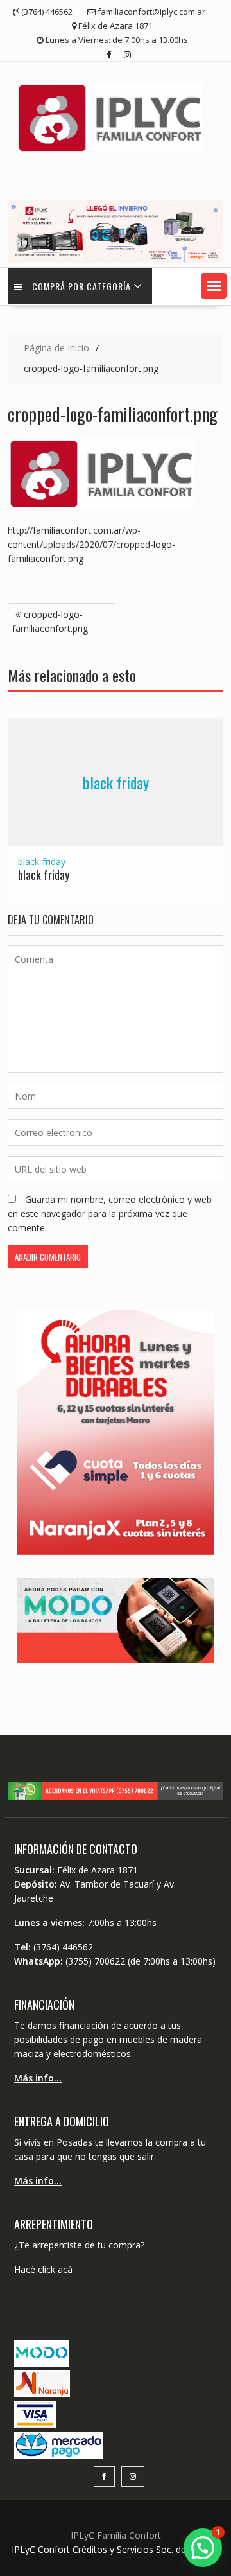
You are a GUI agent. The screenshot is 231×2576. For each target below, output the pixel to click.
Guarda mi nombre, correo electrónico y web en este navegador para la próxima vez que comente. (110, 1214)
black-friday (42, 862)
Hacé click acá (43, 2269)
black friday (116, 782)
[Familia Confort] (116, 260)
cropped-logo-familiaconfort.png (50, 621)
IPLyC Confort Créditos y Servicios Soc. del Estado (116, 2549)
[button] (214, 286)
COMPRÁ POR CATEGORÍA (81, 286)
